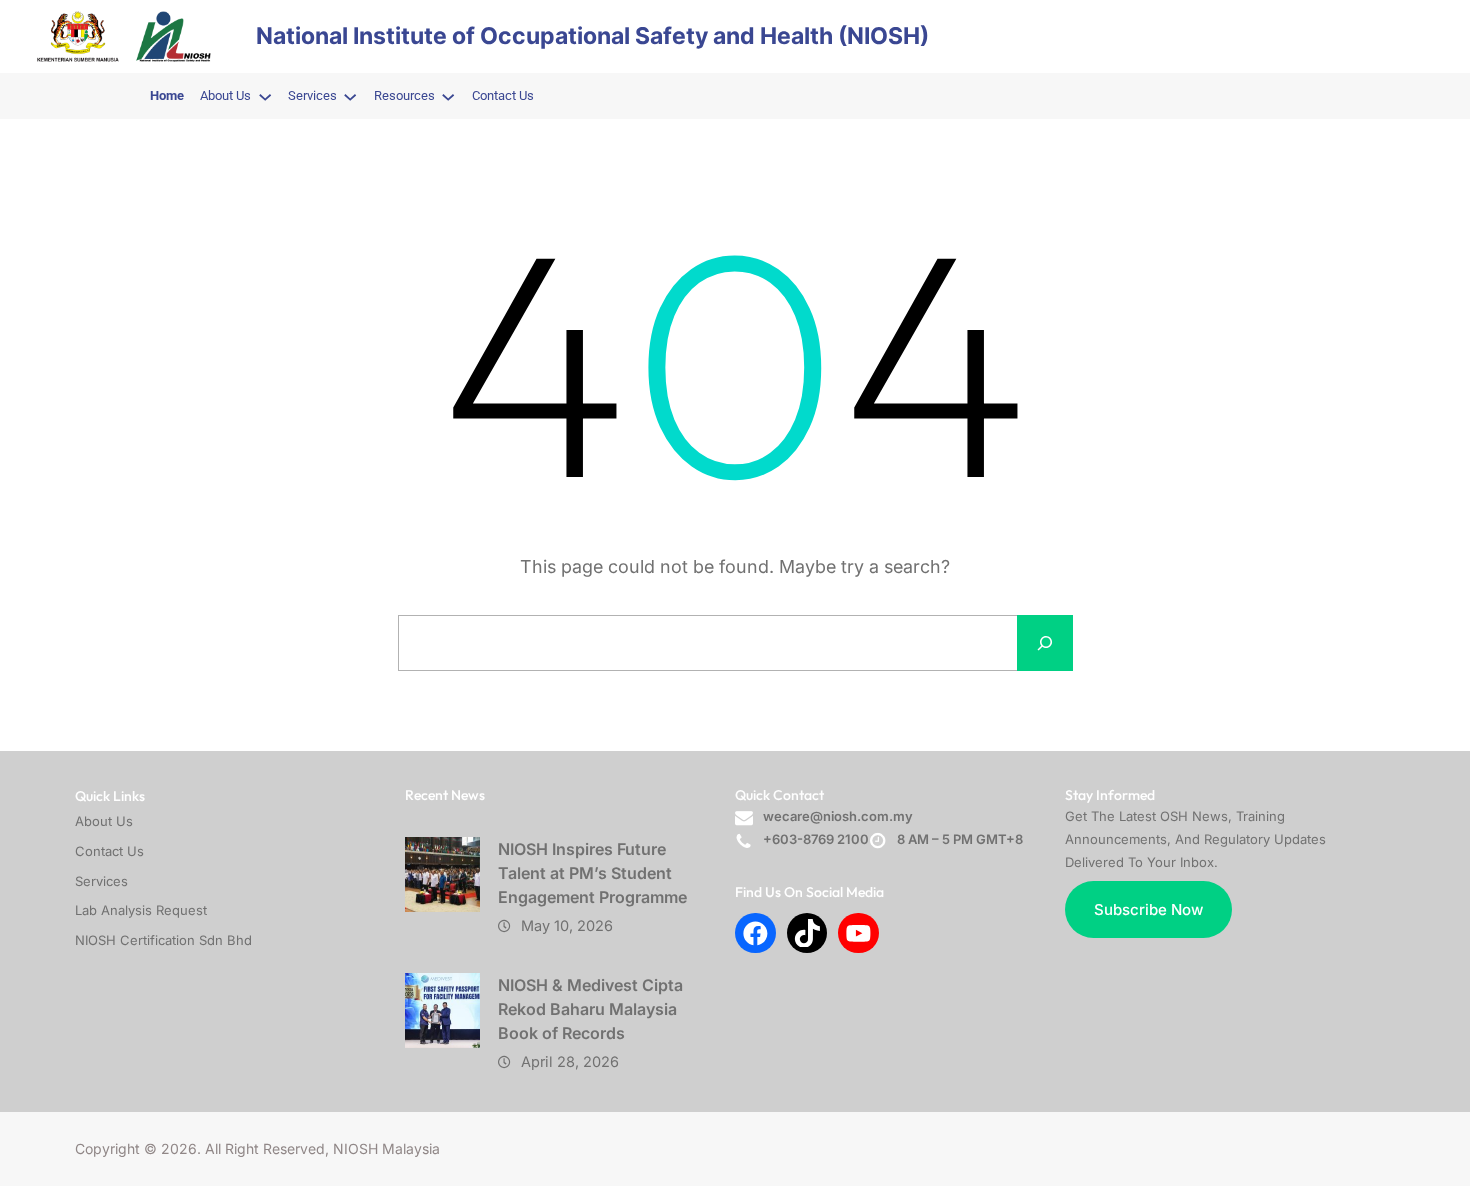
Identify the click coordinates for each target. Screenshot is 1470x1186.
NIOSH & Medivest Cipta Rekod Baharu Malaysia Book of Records (590, 1009)
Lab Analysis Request (141, 910)
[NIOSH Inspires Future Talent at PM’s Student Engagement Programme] (442, 874)
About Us (104, 821)
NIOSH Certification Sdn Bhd (163, 940)
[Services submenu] (350, 96)
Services (101, 881)
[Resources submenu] (448, 96)
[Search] (1045, 643)
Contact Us (109, 851)
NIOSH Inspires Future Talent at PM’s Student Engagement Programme (592, 873)
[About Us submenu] (265, 96)
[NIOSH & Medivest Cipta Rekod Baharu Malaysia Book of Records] (442, 1010)
